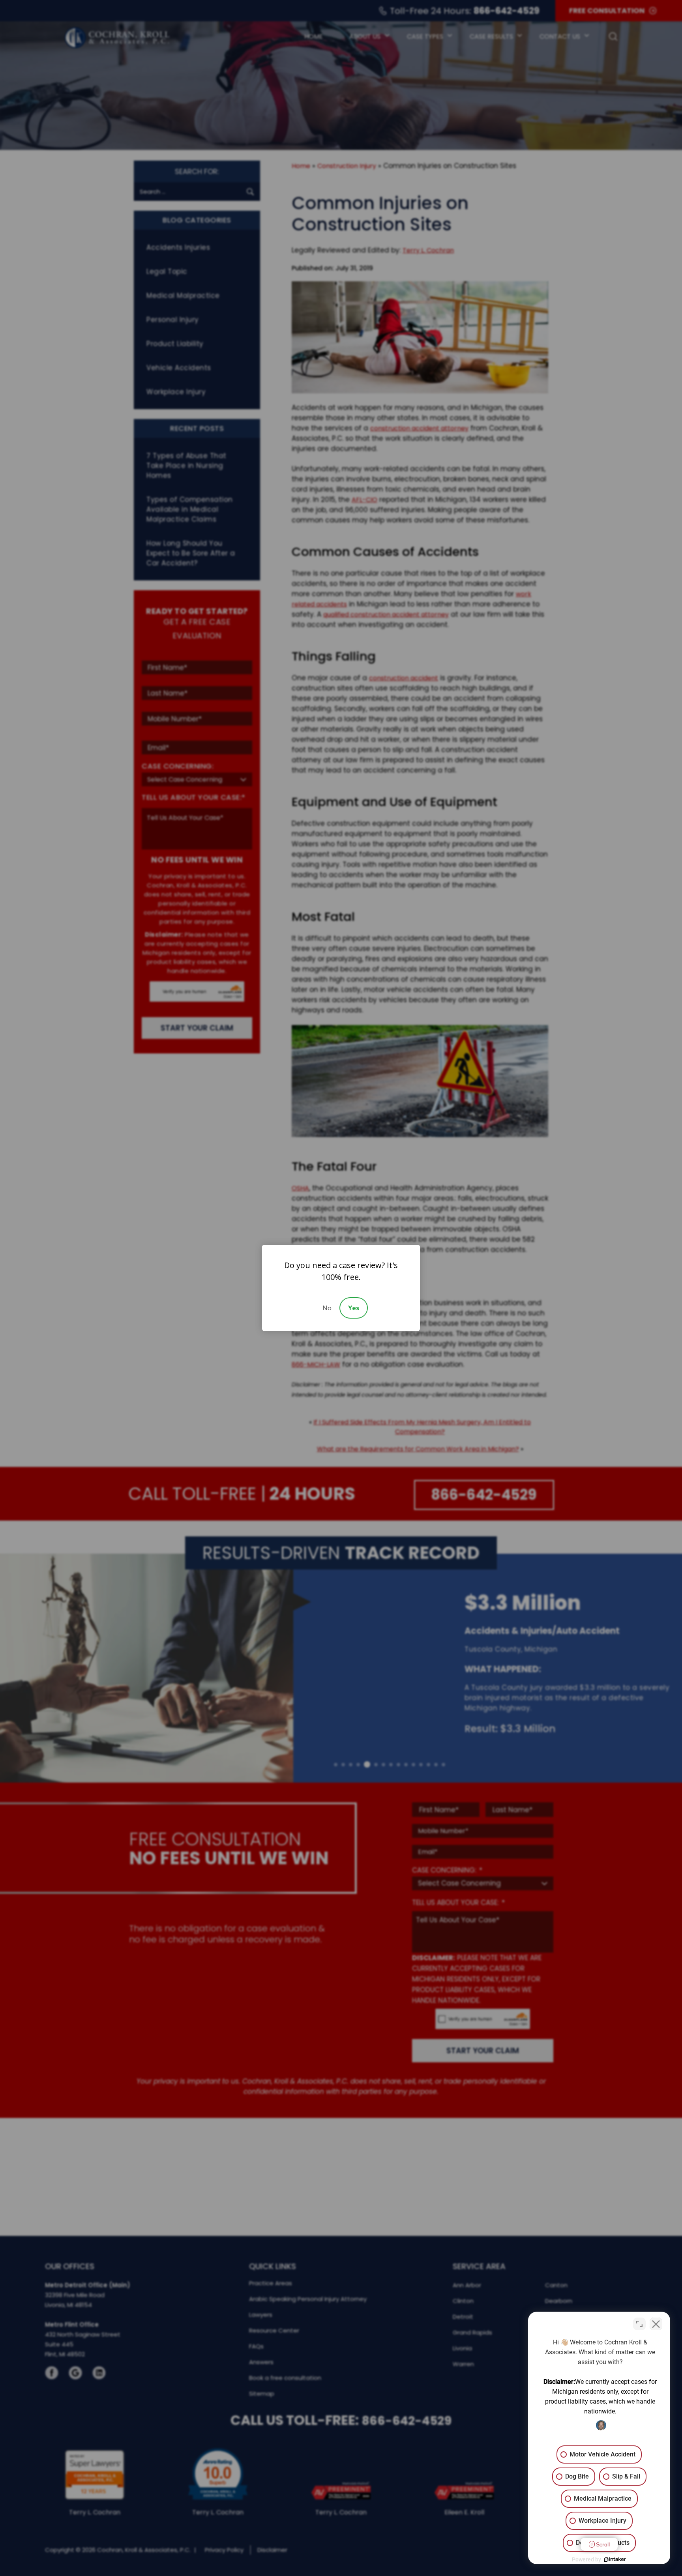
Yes (354, 1308)
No (327, 1308)
